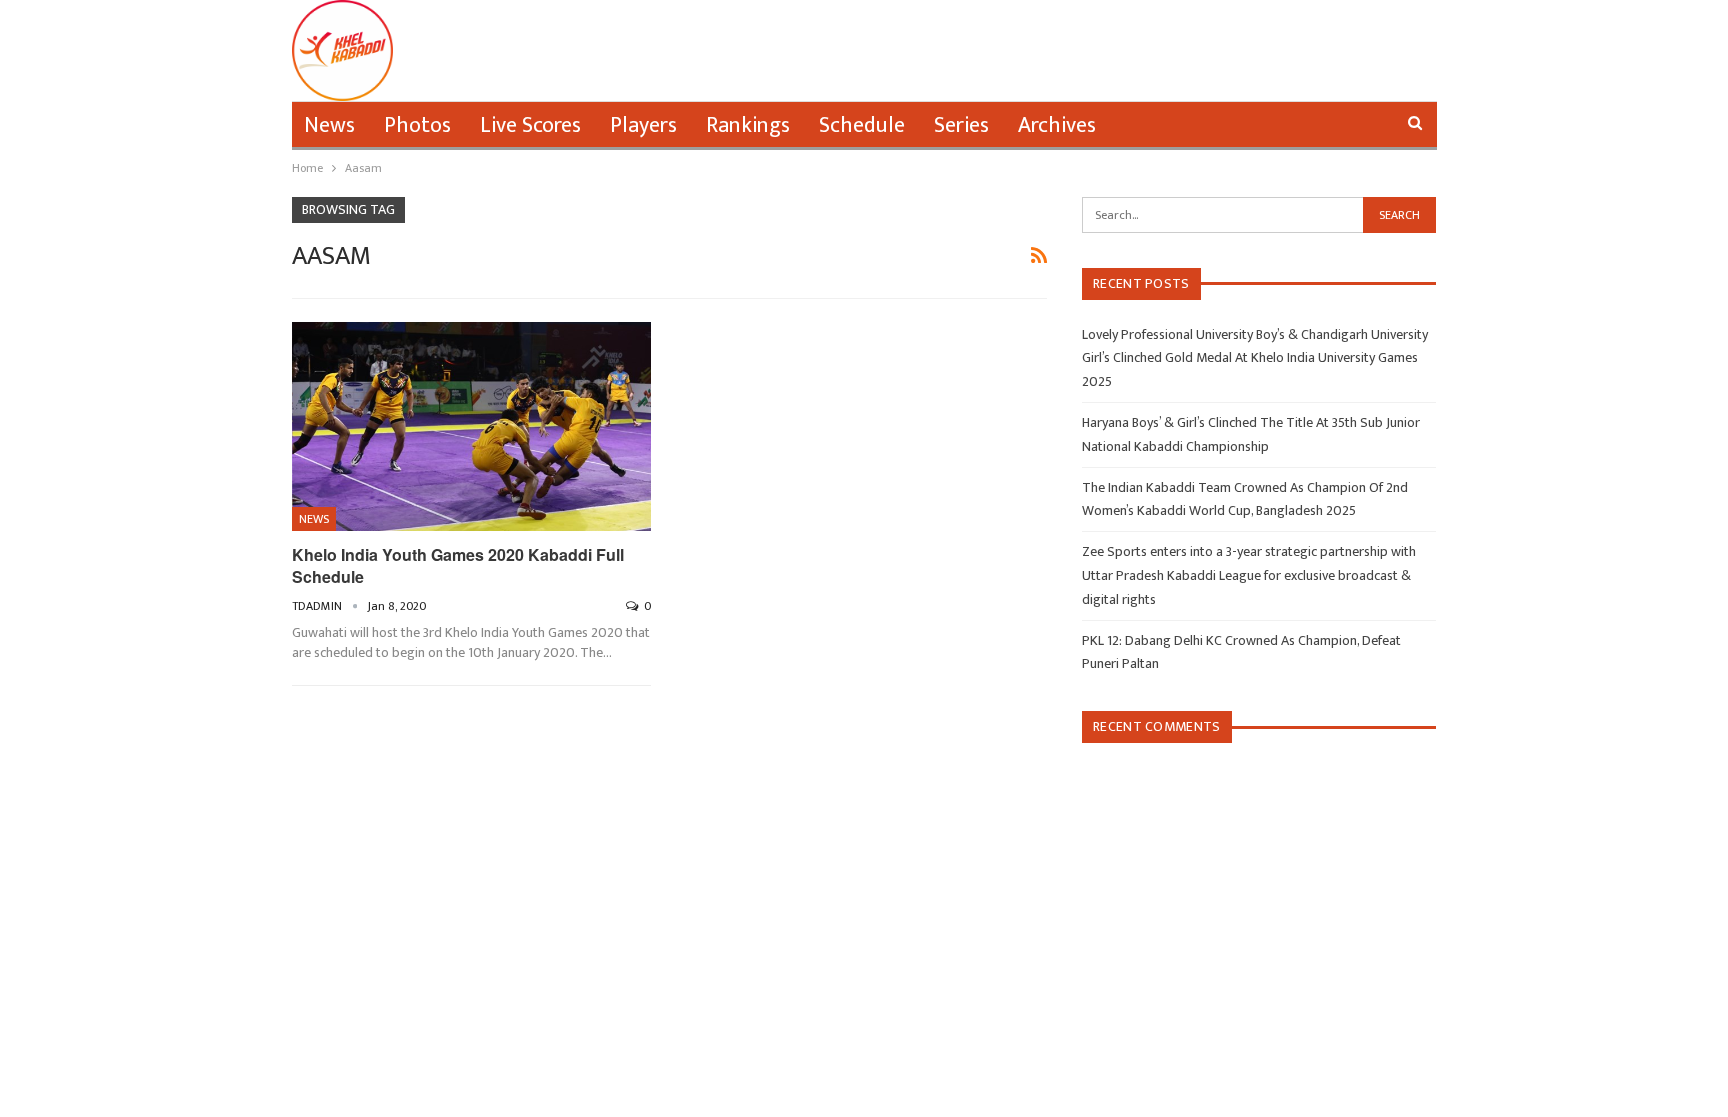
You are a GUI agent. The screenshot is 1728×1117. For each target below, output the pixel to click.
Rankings (748, 125)
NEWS (314, 519)
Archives (1057, 125)
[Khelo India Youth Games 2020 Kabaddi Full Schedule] (472, 426)
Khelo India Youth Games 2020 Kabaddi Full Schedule (458, 565)
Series (961, 125)
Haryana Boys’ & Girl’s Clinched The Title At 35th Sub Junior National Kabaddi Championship (1251, 434)
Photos (417, 125)
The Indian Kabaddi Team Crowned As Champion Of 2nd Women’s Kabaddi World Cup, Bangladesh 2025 (1245, 499)
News (329, 125)
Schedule (862, 125)
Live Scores (530, 125)
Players (643, 125)
